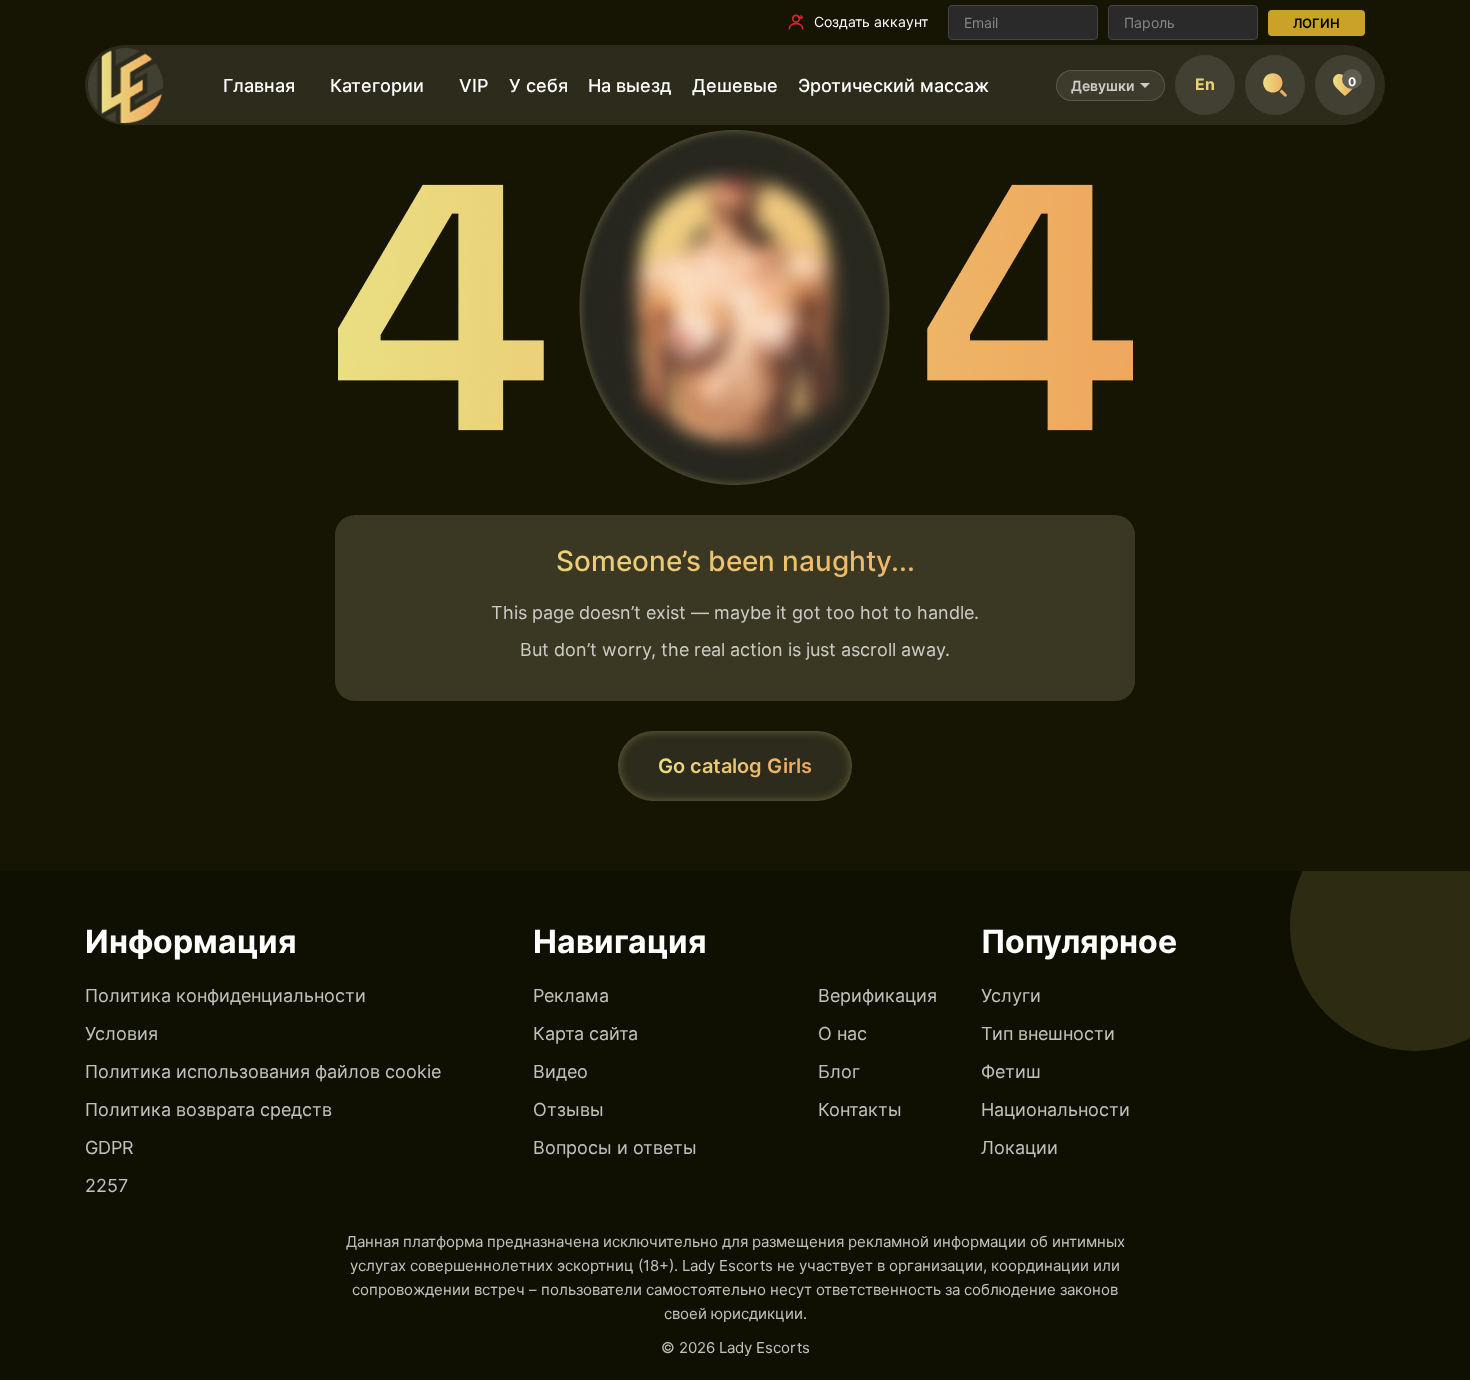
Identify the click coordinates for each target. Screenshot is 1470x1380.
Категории (377, 85)
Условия (121, 1033)
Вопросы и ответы (615, 1147)
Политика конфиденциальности (225, 995)
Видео (560, 1071)
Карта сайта (585, 1033)
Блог (839, 1071)
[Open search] (1275, 85)
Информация (191, 941)
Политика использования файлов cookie (263, 1071)
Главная (259, 85)
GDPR (109, 1147)
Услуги (1011, 995)
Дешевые (735, 85)
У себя (538, 85)
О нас (842, 1033)
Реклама (571, 995)
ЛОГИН (1316, 23)
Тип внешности (1048, 1033)
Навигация (620, 941)
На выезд (630, 85)
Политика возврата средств (208, 1109)
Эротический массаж (893, 85)
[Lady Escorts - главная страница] (125, 85)
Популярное (1079, 941)
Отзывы (568, 1109)
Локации (1019, 1147)
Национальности (1055, 1109)
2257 (106, 1185)
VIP (474, 85)
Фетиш (1011, 1071)
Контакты (860, 1109)
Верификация (877, 995)
